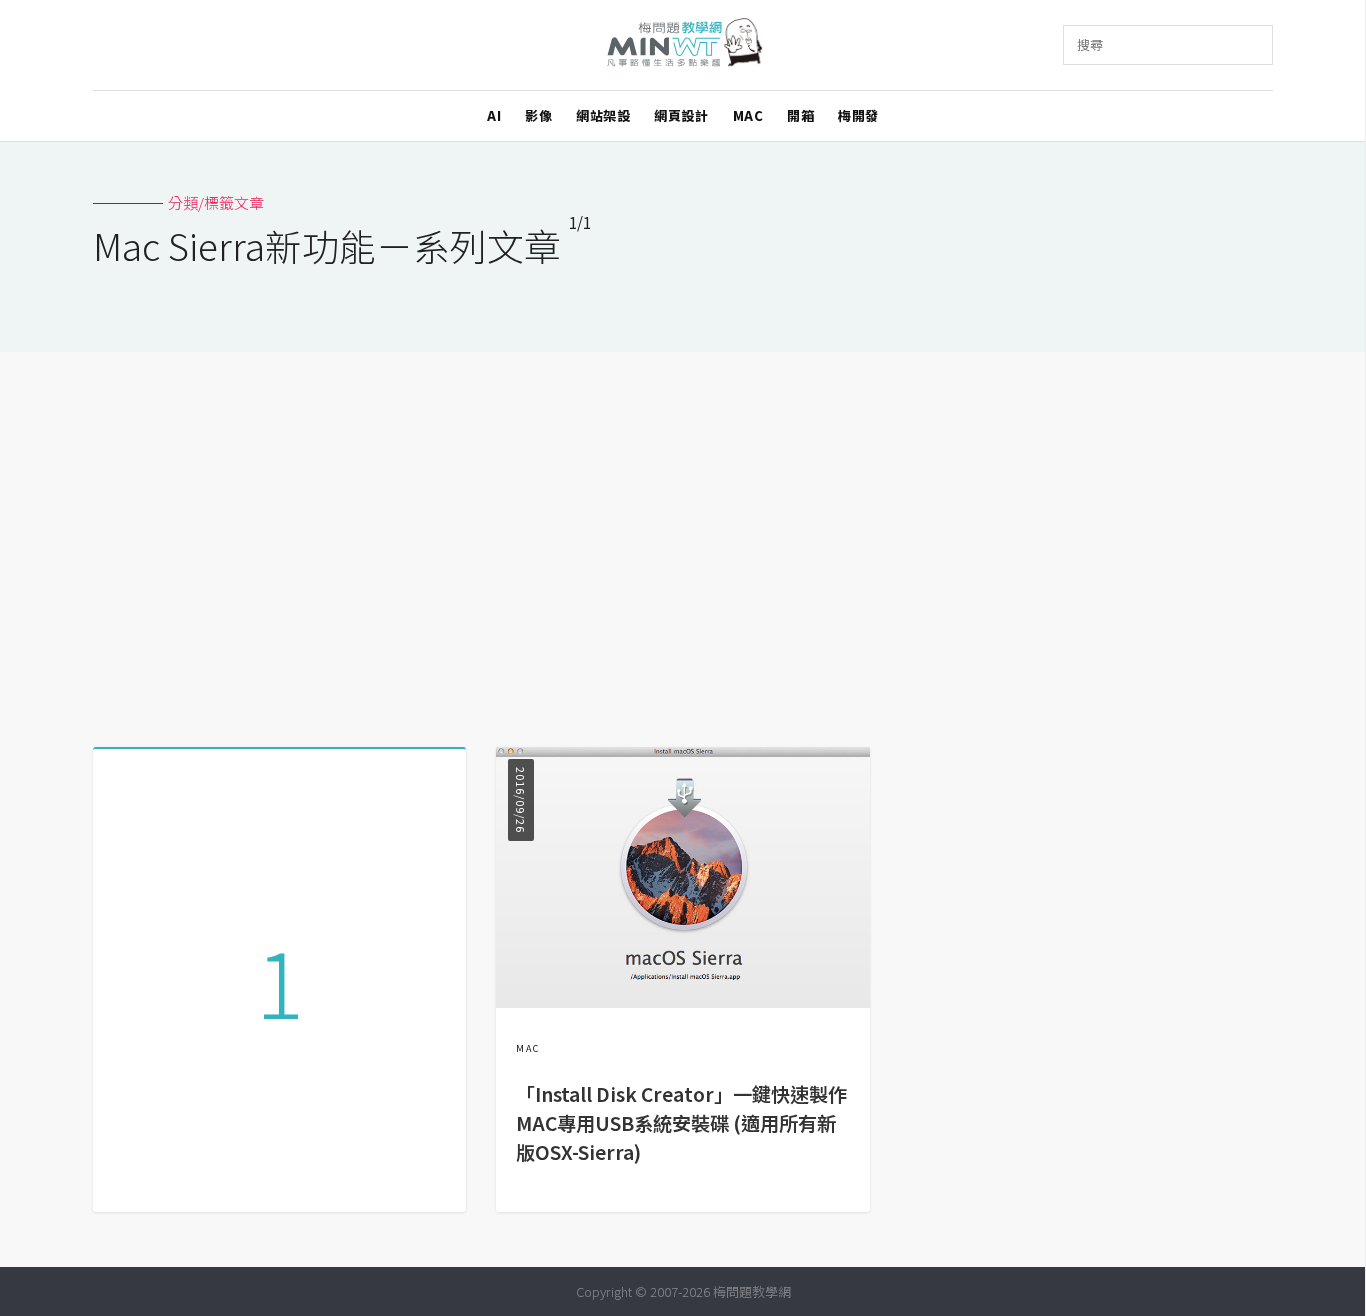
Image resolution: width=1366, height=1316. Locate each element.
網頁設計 (681, 115)
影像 (538, 115)
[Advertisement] (683, 542)
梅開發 (858, 115)
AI (494, 115)
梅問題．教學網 (683, 45)
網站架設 (603, 115)
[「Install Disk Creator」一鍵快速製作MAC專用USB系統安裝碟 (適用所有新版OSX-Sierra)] (682, 1001)
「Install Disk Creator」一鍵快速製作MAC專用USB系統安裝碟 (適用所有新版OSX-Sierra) (681, 1123)
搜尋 (1090, 44)
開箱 (800, 115)
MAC (748, 115)
